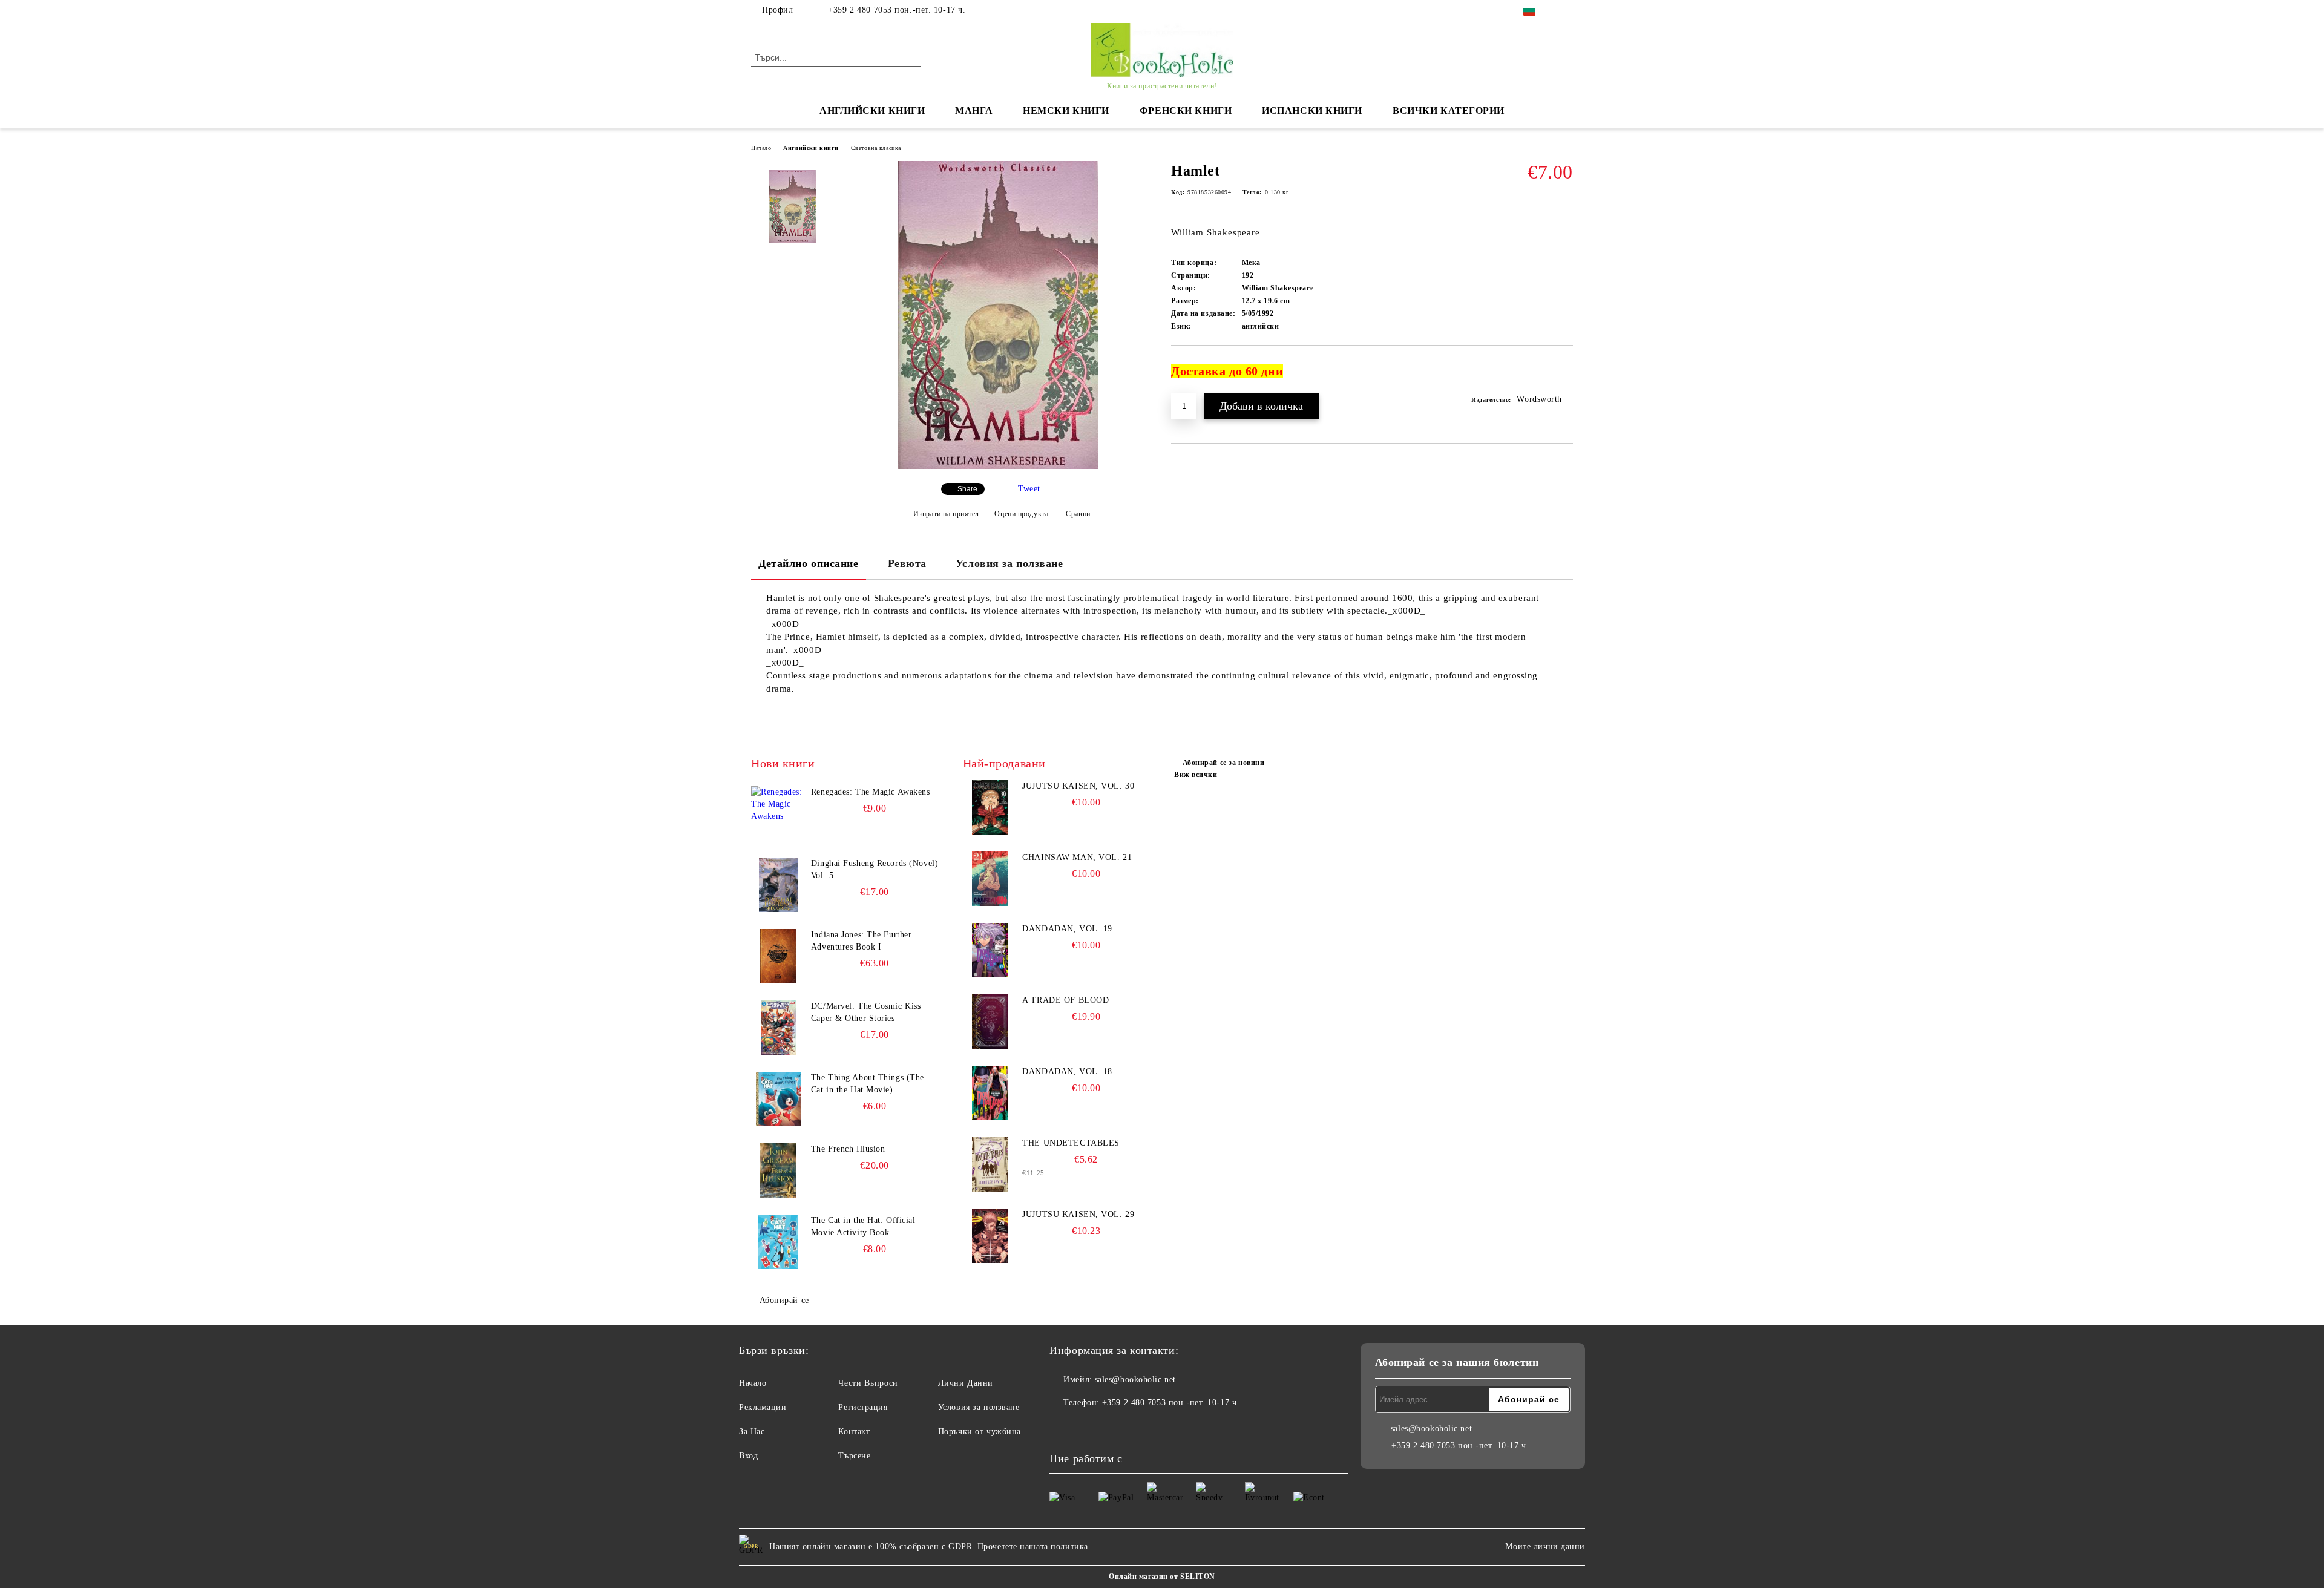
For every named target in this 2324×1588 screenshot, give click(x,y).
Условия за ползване (1009, 563)
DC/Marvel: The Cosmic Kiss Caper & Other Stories (866, 1012)
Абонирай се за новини (1223, 763)
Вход (748, 1456)
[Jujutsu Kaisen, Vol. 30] (990, 807)
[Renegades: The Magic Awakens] (778, 813)
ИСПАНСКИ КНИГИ (1312, 110)
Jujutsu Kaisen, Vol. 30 (1078, 786)
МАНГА (974, 110)
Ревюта (907, 563)
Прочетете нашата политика (1033, 1547)
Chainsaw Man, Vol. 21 (1077, 857)
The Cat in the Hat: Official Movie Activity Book (863, 1226)
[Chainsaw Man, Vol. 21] (990, 879)
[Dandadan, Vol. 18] (990, 1093)
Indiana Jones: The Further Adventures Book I (862, 941)
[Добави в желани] (1564, 376)
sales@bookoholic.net (1135, 1380)
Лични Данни (966, 1383)
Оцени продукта (1021, 514)
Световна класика (876, 148)
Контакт (854, 1432)
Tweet (1029, 489)
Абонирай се (784, 1300)
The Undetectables (1071, 1143)
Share (967, 489)
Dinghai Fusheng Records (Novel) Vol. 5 (875, 869)
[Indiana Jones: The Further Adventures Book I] (778, 956)
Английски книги (811, 148)
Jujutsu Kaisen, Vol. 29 (1078, 1214)
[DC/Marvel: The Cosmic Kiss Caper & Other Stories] (778, 1028)
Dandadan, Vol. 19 (1067, 929)
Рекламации (763, 1407)
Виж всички (1196, 775)
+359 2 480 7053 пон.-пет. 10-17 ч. (897, 10)
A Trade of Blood (1065, 1000)
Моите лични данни (1545, 1547)
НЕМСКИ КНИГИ (1066, 110)
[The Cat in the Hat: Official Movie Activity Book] (778, 1242)
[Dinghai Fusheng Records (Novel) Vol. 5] (778, 885)
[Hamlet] (998, 466)
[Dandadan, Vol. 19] (990, 950)
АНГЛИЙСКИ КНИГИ (872, 110)
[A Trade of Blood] (990, 1022)
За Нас (752, 1432)
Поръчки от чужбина (980, 1432)
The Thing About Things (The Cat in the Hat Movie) (868, 1084)
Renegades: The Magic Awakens (871, 792)
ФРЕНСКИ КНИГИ (1186, 110)
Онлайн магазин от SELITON (1162, 1577)
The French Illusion (848, 1149)
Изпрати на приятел (946, 514)
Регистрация (863, 1407)
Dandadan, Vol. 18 (1067, 1071)
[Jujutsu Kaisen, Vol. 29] (990, 1236)
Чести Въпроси (868, 1383)
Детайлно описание (809, 563)
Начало (761, 148)
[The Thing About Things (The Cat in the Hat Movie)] (778, 1099)
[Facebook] (1566, 10)
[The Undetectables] (990, 1164)
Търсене (854, 1456)
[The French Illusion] (778, 1170)
